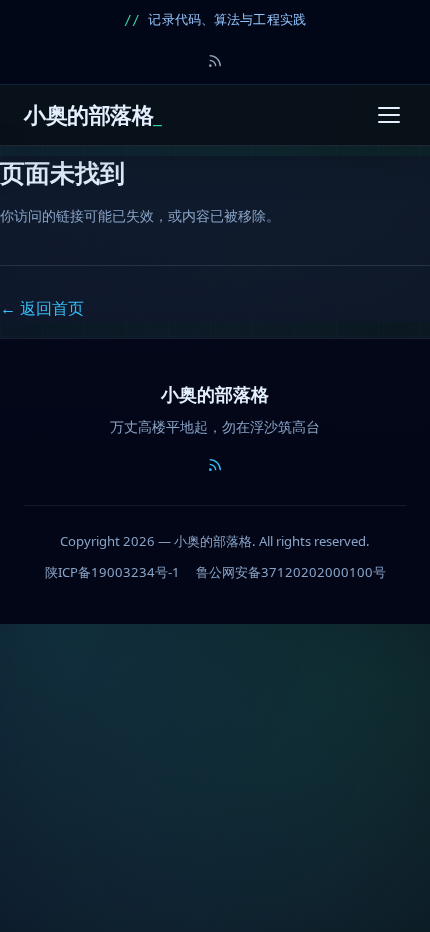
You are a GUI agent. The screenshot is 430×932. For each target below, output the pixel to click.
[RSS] (215, 61)
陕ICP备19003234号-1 (112, 572)
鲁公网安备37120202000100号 (291, 572)
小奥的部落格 (88, 114)
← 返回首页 (42, 308)
